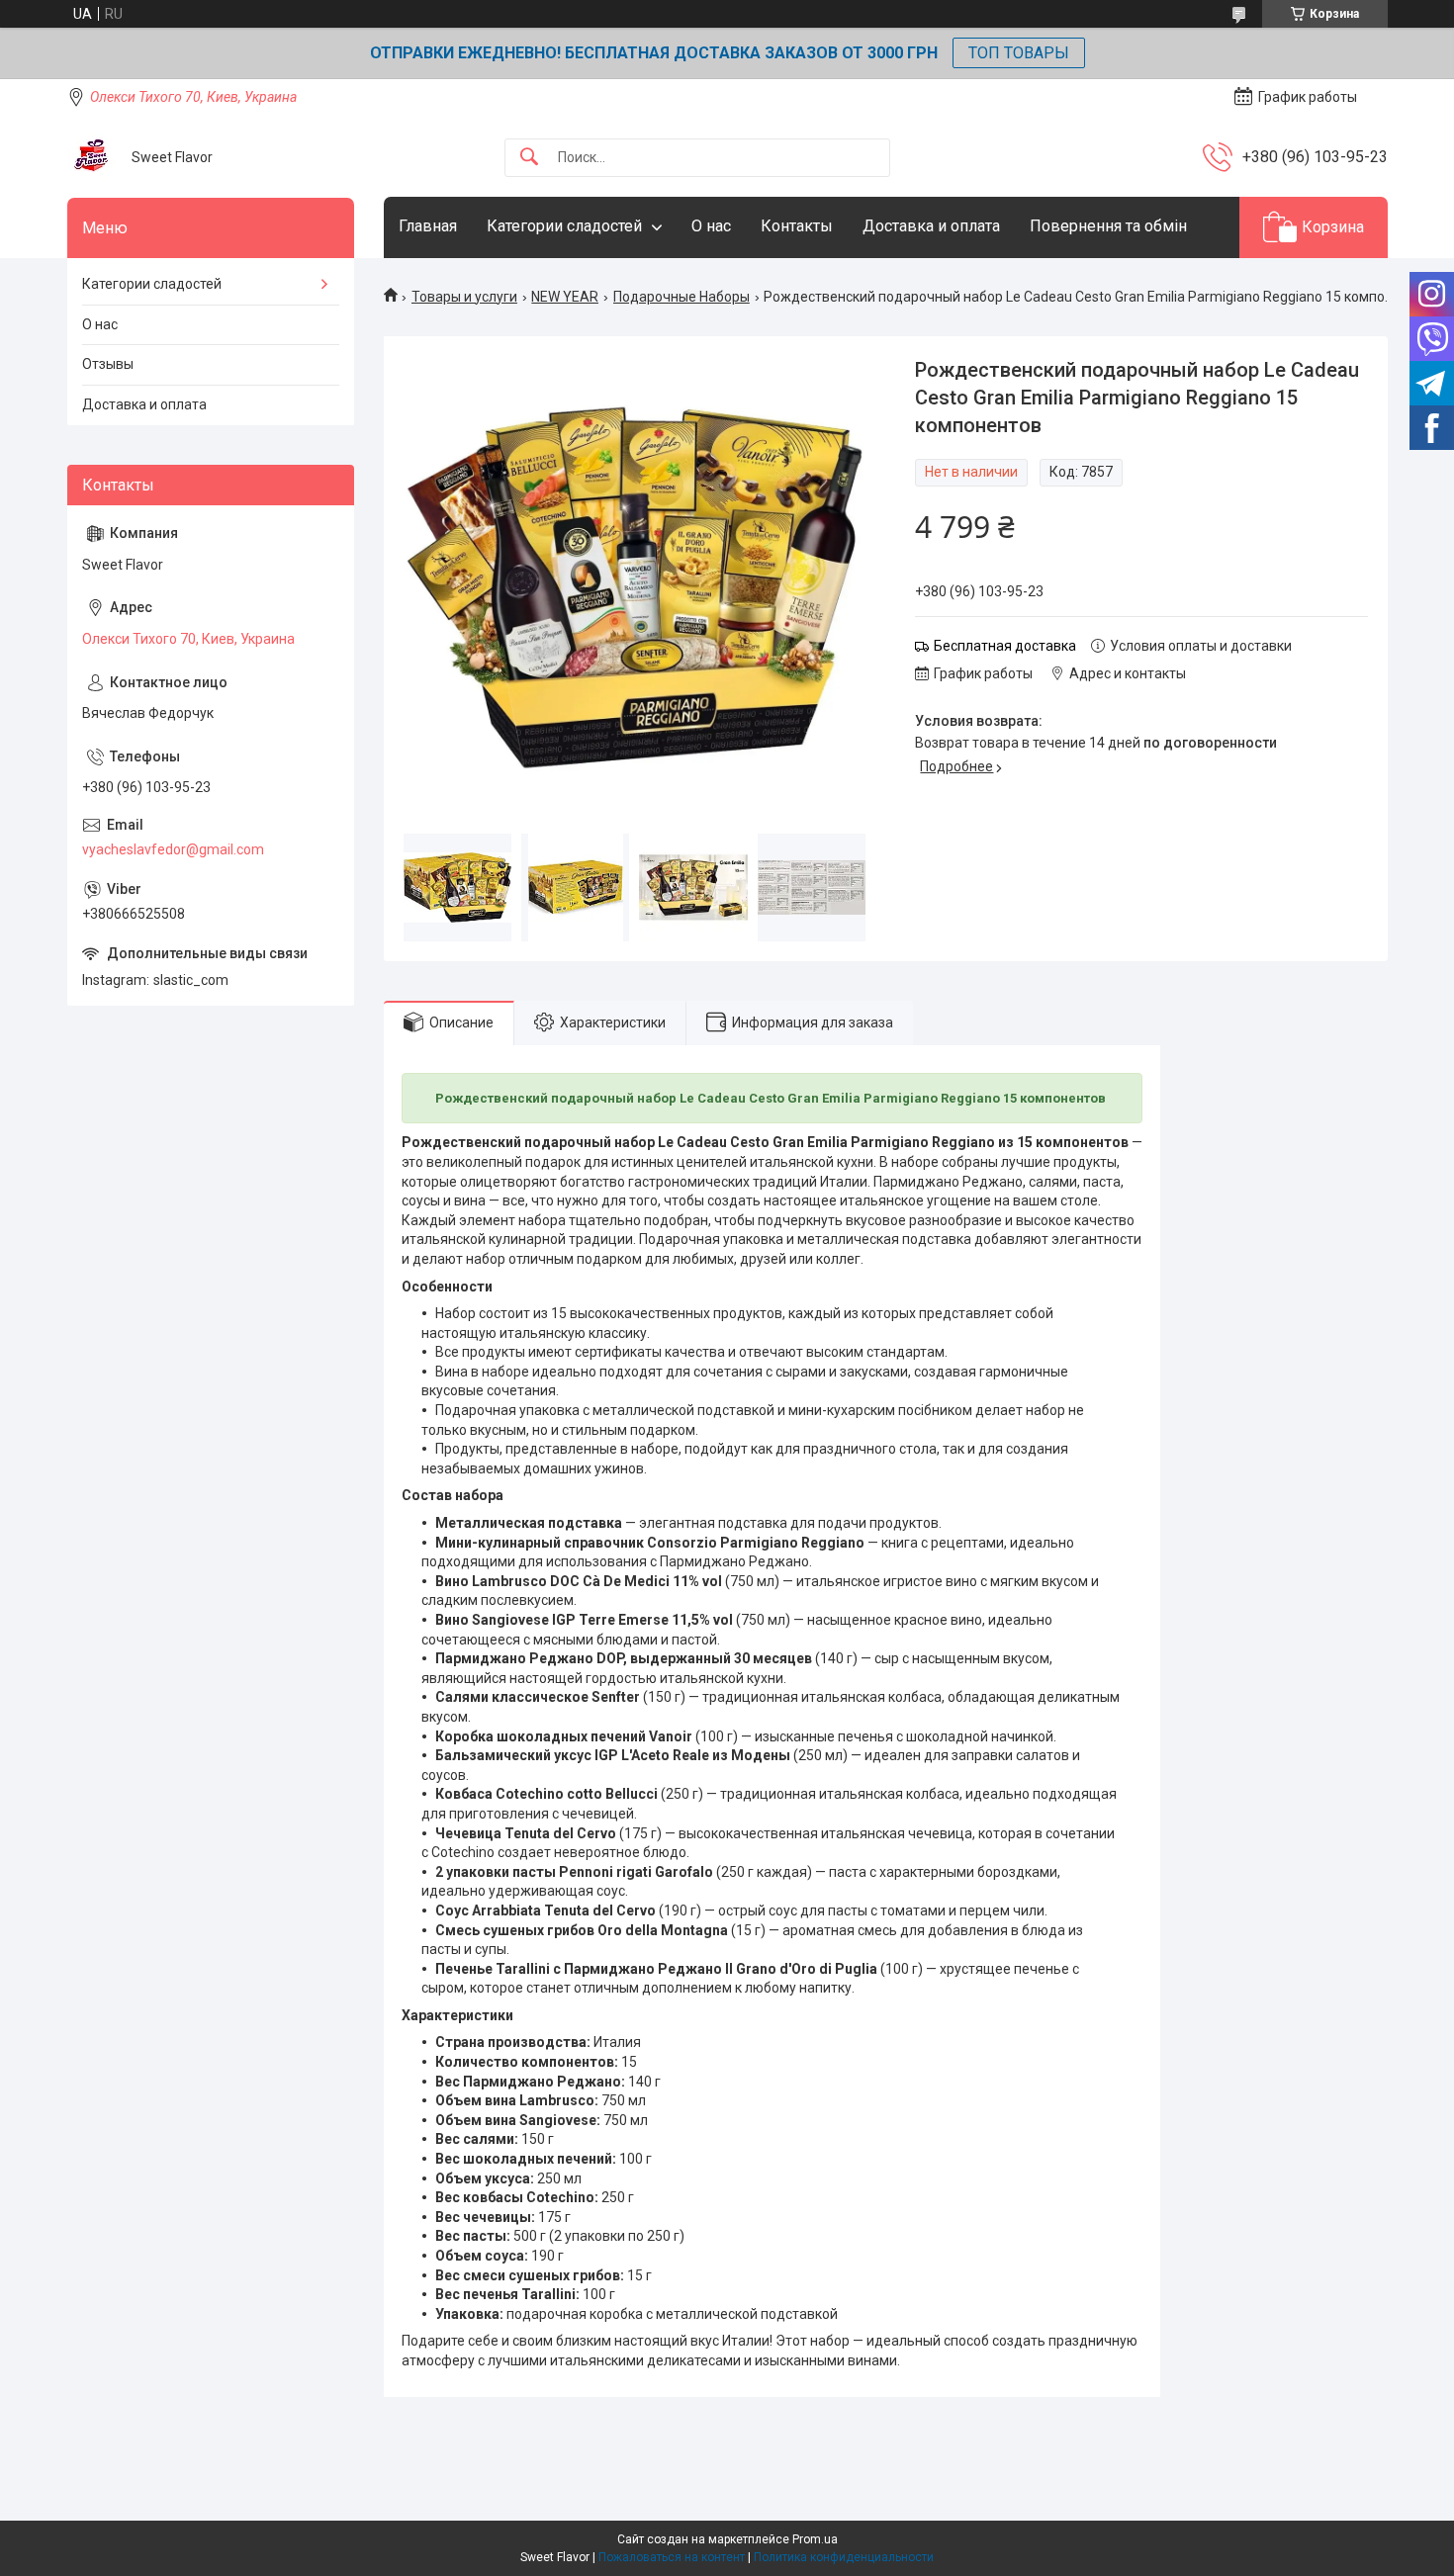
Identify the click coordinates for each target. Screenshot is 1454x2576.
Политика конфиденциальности (844, 2557)
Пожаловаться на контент (672, 2557)
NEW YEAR (565, 297)
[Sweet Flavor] (92, 157)
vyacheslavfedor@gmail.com (173, 849)
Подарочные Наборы (682, 297)
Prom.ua (815, 2539)
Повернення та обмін (1108, 226)
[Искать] (529, 158)
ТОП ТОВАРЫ (1019, 53)
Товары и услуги (464, 297)
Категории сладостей (564, 226)
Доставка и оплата (931, 226)
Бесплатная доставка (1005, 646)
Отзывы (108, 364)
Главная (428, 226)
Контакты (797, 226)
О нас (711, 226)
